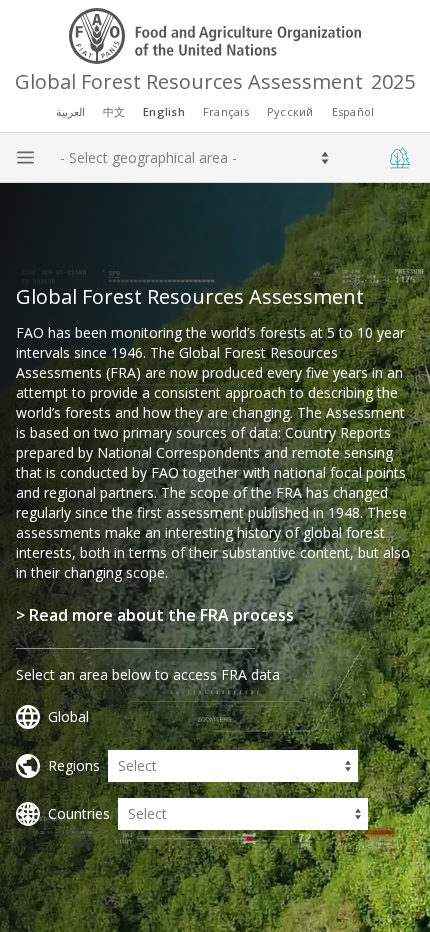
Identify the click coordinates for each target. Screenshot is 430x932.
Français (226, 111)
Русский (290, 111)
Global (68, 716)
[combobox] (60, 158)
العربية (70, 111)
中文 (114, 111)
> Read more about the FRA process (155, 615)
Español (353, 111)
